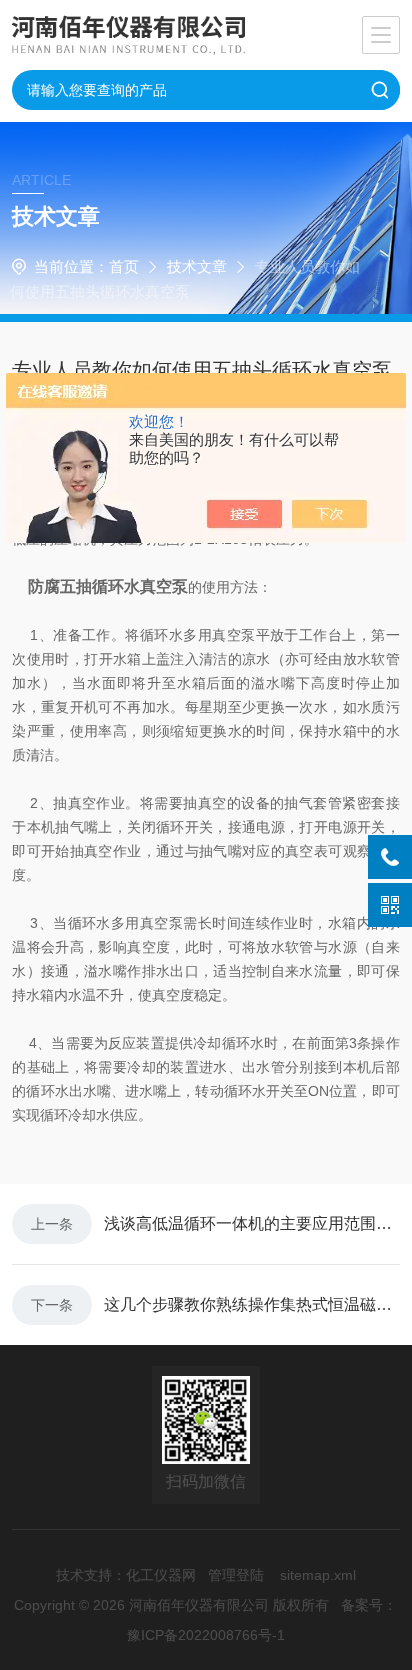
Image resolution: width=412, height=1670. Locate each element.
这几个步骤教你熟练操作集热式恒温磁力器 (252, 1304)
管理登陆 (236, 1575)
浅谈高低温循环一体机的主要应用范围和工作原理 (252, 1223)
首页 (124, 266)
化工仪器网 (161, 1575)
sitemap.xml (318, 1575)
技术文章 (197, 266)
